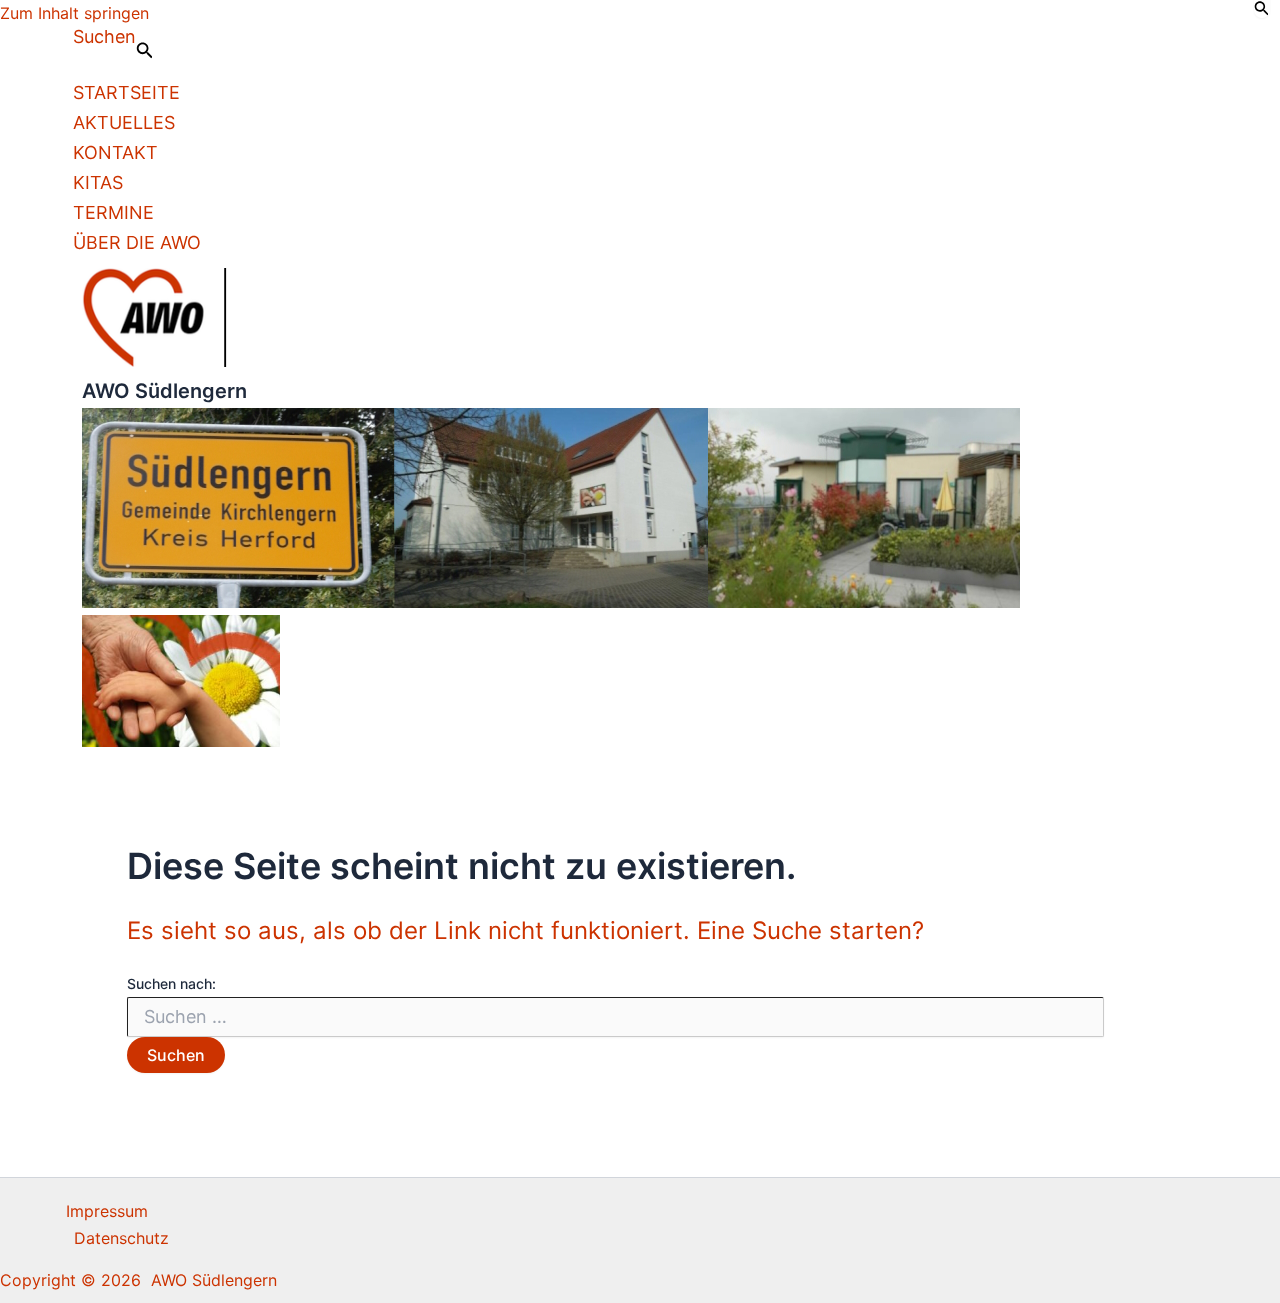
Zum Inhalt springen (74, 13)
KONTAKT (115, 152)
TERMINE (113, 212)
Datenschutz (121, 1238)
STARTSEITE (126, 92)
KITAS (98, 182)
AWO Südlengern (164, 391)
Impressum (107, 1211)
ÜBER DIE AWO (137, 242)
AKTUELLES (124, 122)
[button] (113, 44)
